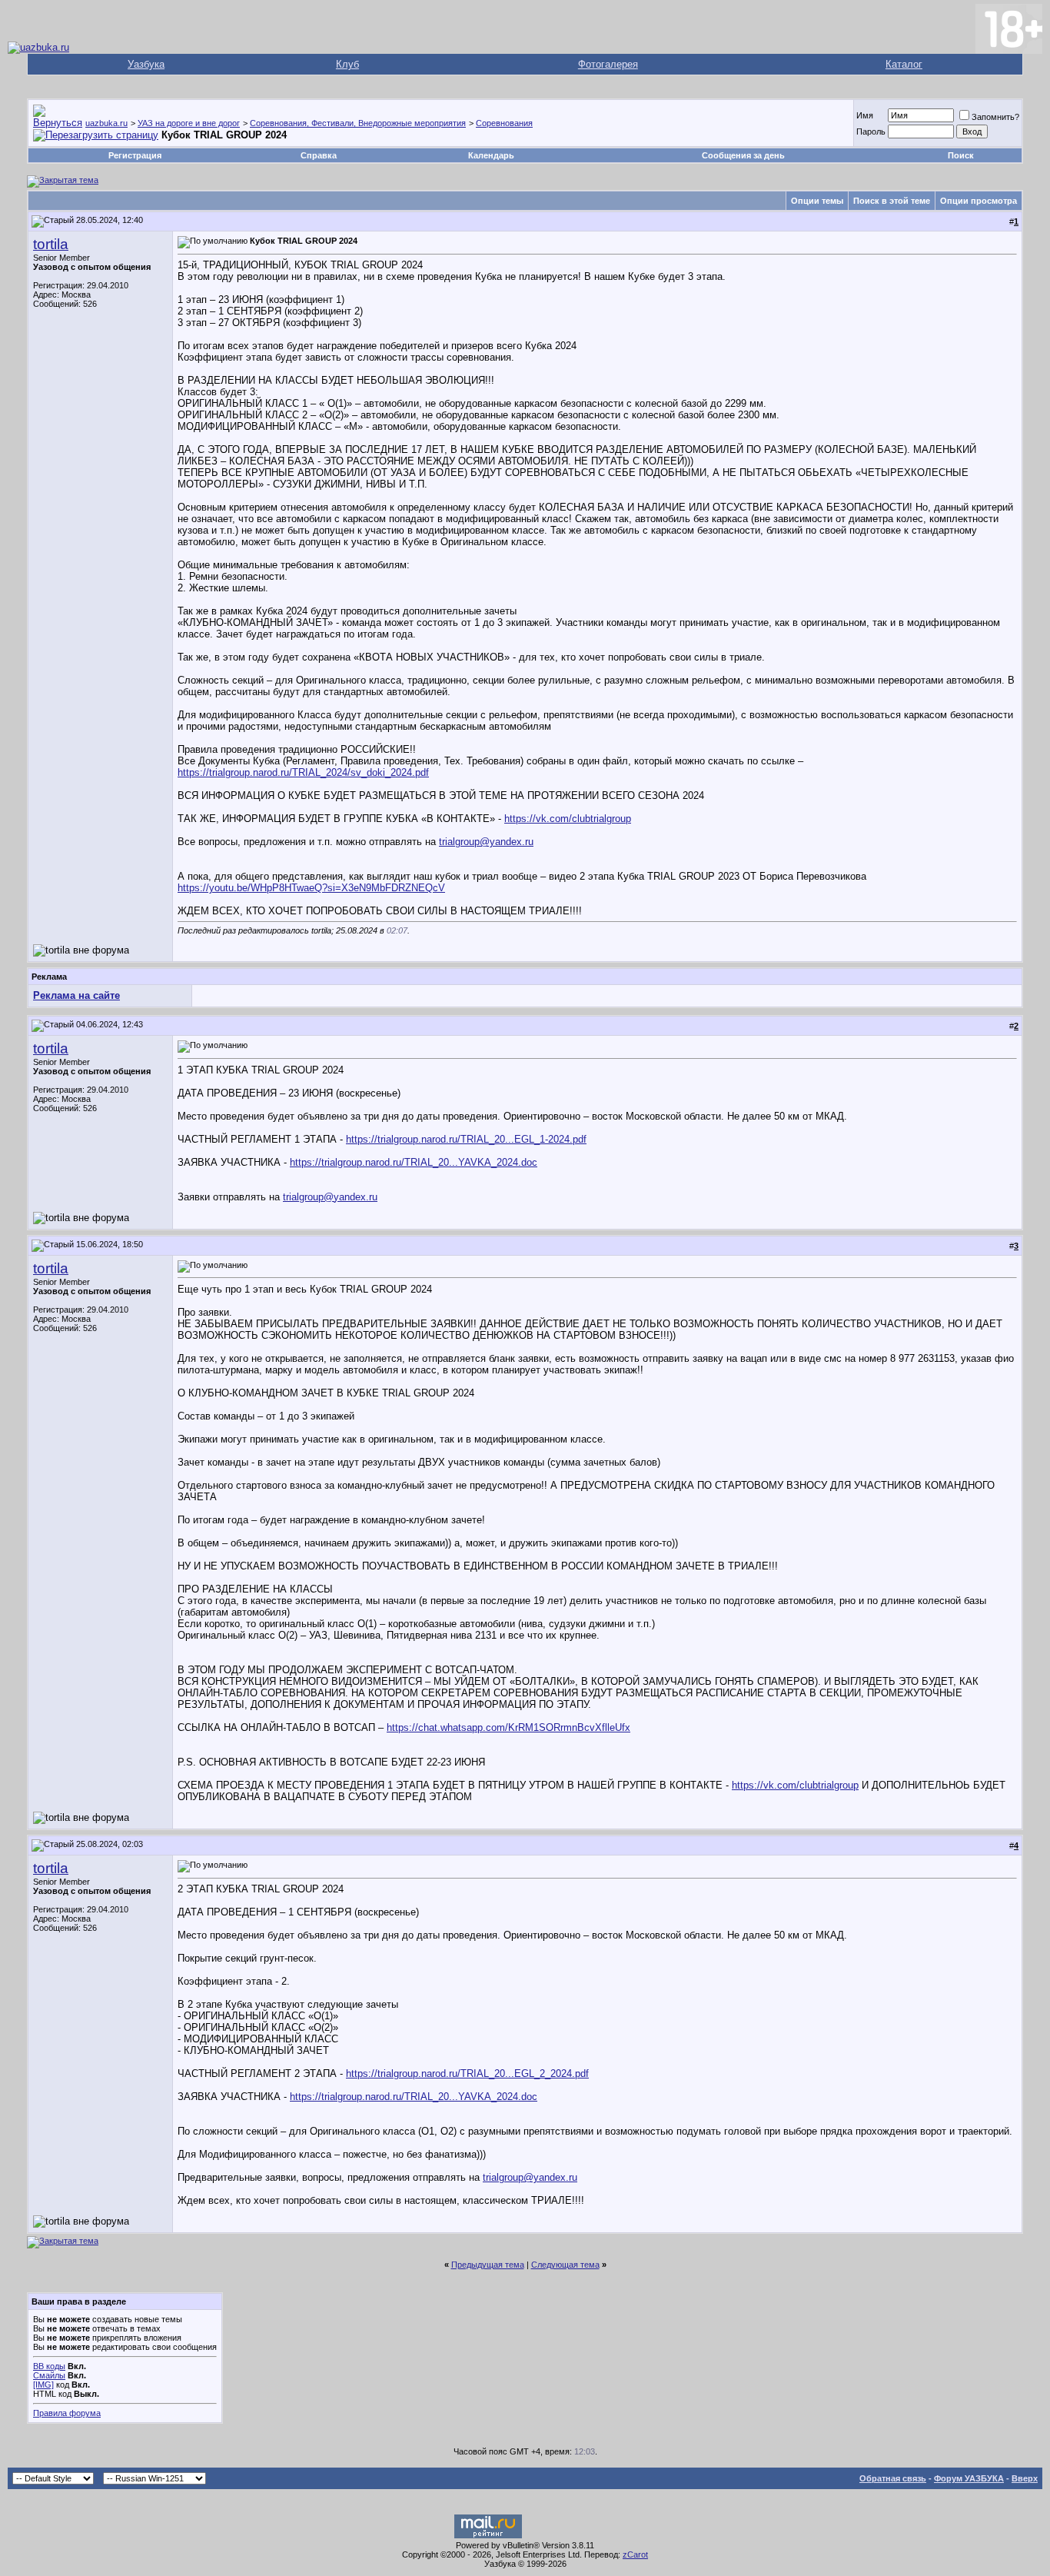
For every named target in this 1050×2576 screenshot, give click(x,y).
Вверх (1025, 2478)
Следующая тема (565, 2265)
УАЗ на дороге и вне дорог (189, 123)
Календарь (491, 155)
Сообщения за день (743, 155)
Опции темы (817, 201)
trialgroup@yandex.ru (486, 842)
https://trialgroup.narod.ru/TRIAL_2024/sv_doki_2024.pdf (303, 772)
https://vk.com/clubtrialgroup (568, 819)
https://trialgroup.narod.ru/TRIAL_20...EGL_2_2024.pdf (467, 2073)
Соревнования (504, 123)
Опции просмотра (979, 201)
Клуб (347, 64)
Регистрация (135, 155)
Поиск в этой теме (892, 201)
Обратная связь (893, 2478)
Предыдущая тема (488, 2265)
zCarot (635, 2554)
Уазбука (146, 64)
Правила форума (67, 2413)
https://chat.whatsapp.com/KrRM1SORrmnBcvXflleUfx (508, 1727)
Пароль (871, 131)
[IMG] (43, 2385)
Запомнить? (995, 117)
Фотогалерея (608, 64)
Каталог (904, 64)
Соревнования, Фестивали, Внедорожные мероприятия (358, 123)
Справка (319, 155)
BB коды (49, 2366)
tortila (51, 244)
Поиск (961, 155)
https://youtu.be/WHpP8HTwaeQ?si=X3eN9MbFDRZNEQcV (311, 888)
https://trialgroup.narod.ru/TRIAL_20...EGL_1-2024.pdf (466, 1139)
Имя (865, 115)
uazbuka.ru (106, 123)
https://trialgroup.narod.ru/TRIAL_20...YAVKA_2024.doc (414, 1162)
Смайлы (49, 2375)
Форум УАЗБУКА (969, 2478)
